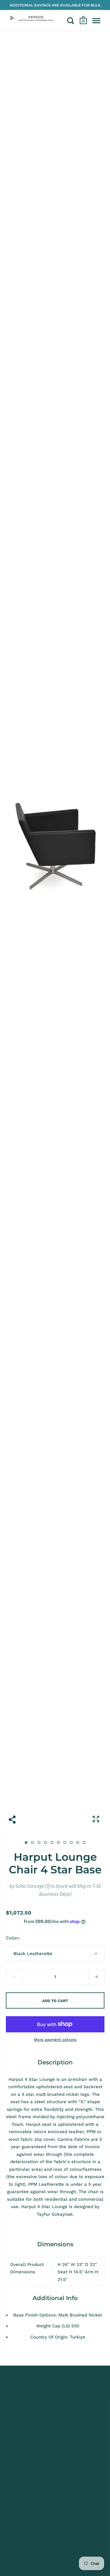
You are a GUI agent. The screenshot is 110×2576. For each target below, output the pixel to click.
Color (12, 1938)
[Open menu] (96, 21)
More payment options (55, 2040)
